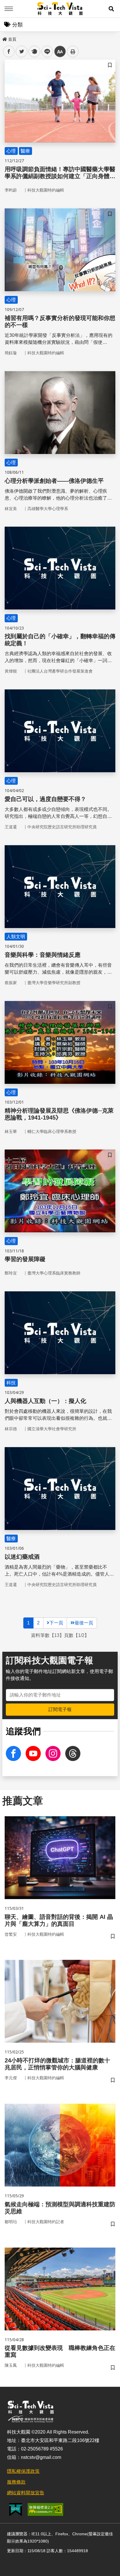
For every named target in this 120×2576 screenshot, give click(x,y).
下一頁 (56, 1623)
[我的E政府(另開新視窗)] (16, 2510)
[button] (111, 9)
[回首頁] (60, 9)
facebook (9, 52)
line (45, 52)
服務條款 (16, 2482)
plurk (34, 52)
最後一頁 (84, 1623)
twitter (22, 52)
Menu (9, 9)
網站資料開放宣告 (26, 2493)
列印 (73, 51)
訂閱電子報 (60, 1709)
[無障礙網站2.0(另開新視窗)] (45, 2509)
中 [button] (60, 52)
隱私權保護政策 (23, 2471)
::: (4, 38)
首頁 (12, 39)
